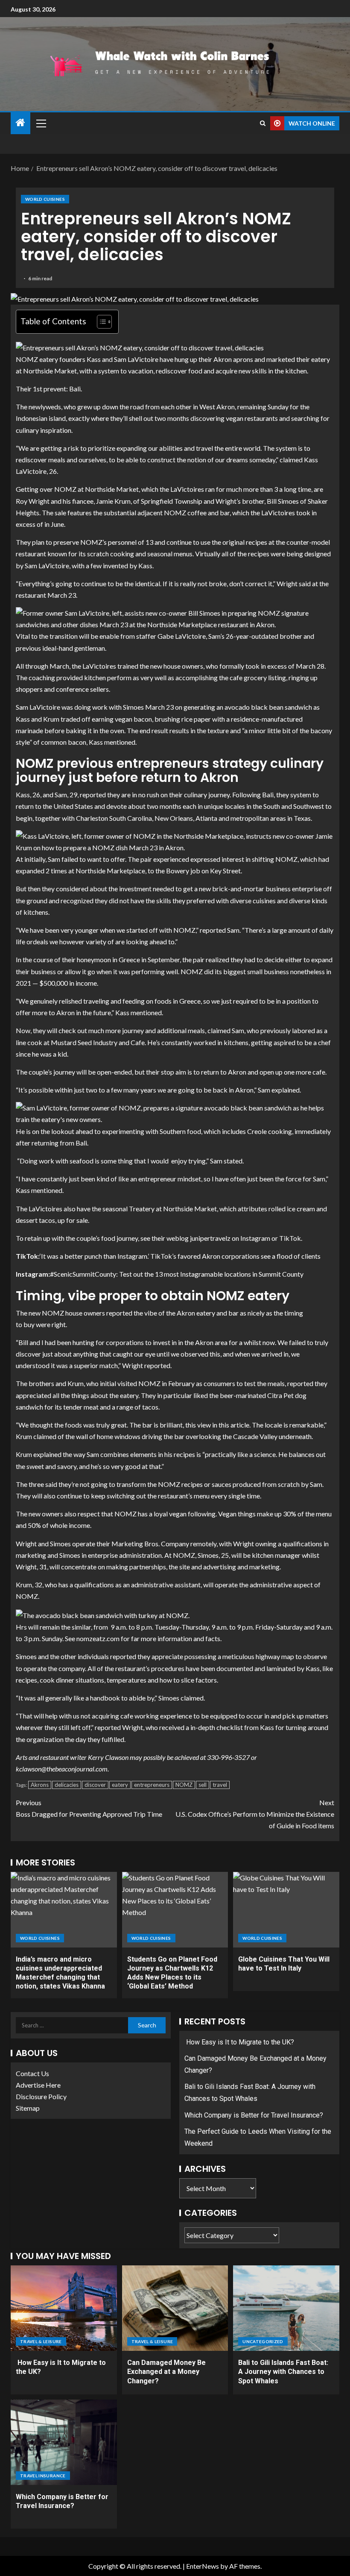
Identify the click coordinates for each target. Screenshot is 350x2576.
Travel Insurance (43, 2476)
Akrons (40, 1785)
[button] (41, 123)
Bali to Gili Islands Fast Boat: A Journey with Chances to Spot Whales (283, 2372)
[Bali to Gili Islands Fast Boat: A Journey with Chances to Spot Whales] (286, 2308)
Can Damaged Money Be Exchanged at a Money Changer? (166, 2372)
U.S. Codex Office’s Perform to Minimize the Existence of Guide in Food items (255, 1814)
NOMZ (184, 1785)
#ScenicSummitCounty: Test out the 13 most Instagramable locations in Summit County (177, 1274)
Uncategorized (263, 2341)
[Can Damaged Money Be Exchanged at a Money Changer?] (175, 2308)
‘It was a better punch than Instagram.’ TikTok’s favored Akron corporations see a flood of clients (180, 1256)
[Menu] (41, 123)
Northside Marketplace (110, 871)
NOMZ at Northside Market (96, 489)
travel (220, 1785)
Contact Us (32, 2073)
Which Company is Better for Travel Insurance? (254, 2115)
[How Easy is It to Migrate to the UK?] (64, 2308)
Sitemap (28, 2108)
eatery (120, 1785)
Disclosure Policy (41, 2096)
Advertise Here (38, 2085)
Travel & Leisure (41, 2341)
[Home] (20, 123)
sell (203, 1785)
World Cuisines (45, 199)
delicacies (67, 1785)
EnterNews (203, 2566)
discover (95, 1785)
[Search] (263, 123)
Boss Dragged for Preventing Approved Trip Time (89, 1808)
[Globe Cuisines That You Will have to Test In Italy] (286, 1910)
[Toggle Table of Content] (100, 322)
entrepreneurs (152, 1785)
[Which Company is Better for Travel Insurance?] (64, 2442)
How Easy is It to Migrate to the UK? (239, 2042)
